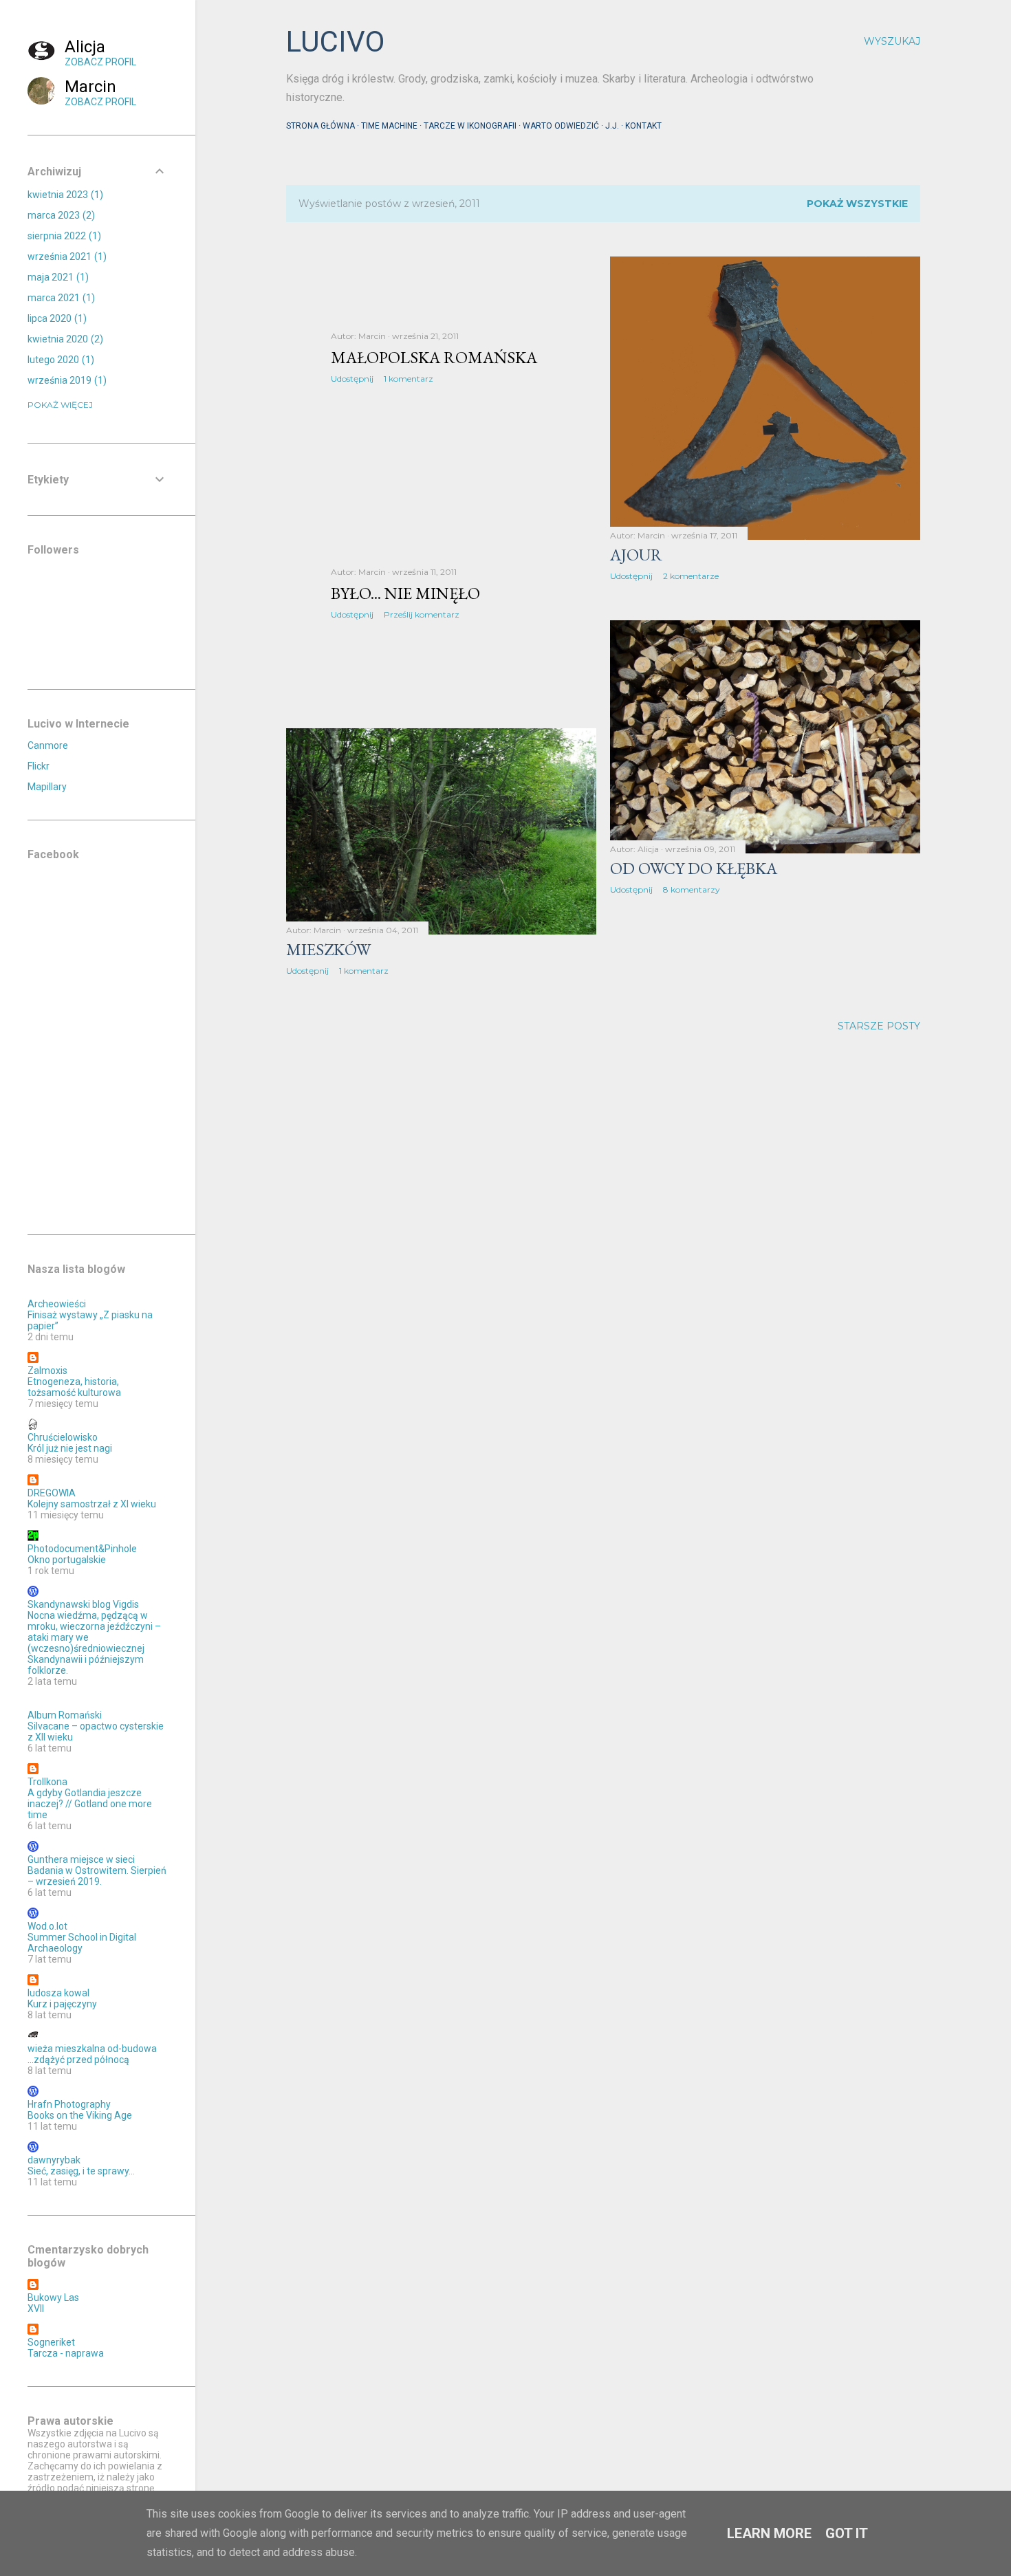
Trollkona (47, 1782)
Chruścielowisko (63, 1437)
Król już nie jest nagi (70, 1448)
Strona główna (320, 126)
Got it (847, 2533)
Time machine (389, 126)
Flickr (39, 766)
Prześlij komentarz (422, 614)
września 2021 (65, 256)
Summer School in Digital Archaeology (82, 1943)
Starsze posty (879, 1026)
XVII (36, 2308)
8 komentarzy (692, 889)
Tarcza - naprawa (66, 2353)
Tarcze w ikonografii (470, 126)
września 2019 (65, 380)
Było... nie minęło (405, 593)
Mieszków (328, 949)
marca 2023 (59, 215)
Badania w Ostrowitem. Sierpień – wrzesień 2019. (97, 1876)
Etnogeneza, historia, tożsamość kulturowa (74, 1387)
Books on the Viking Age (80, 2115)
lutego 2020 (59, 360)
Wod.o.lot (47, 1926)
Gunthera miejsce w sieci (81, 1859)
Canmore (48, 745)
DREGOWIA (52, 1493)
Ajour (636, 555)
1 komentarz (409, 379)
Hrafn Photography (69, 2104)
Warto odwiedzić (561, 126)
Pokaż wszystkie (857, 204)
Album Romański (65, 1715)
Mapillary (47, 787)
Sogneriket (51, 2342)
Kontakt (643, 126)
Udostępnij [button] (352, 379)
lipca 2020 (55, 318)
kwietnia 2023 (64, 195)
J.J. (612, 126)
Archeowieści (57, 1304)
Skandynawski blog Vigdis (83, 1604)
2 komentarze (691, 576)
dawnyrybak (54, 2160)
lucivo (335, 42)
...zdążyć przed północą (78, 2060)
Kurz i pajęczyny (62, 2004)
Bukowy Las (53, 2297)
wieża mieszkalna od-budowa (92, 2049)
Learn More (769, 2533)
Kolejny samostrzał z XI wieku (92, 1504)
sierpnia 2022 (63, 236)
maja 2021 (56, 277)
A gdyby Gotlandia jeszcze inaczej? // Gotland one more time (90, 1804)
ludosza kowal (58, 1993)
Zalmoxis (47, 1371)
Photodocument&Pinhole (82, 1549)
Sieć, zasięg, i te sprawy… (81, 2171)
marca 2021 (59, 298)
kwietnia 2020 (64, 339)
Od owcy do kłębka (694, 868)
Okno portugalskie (67, 1560)
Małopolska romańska (434, 357)
